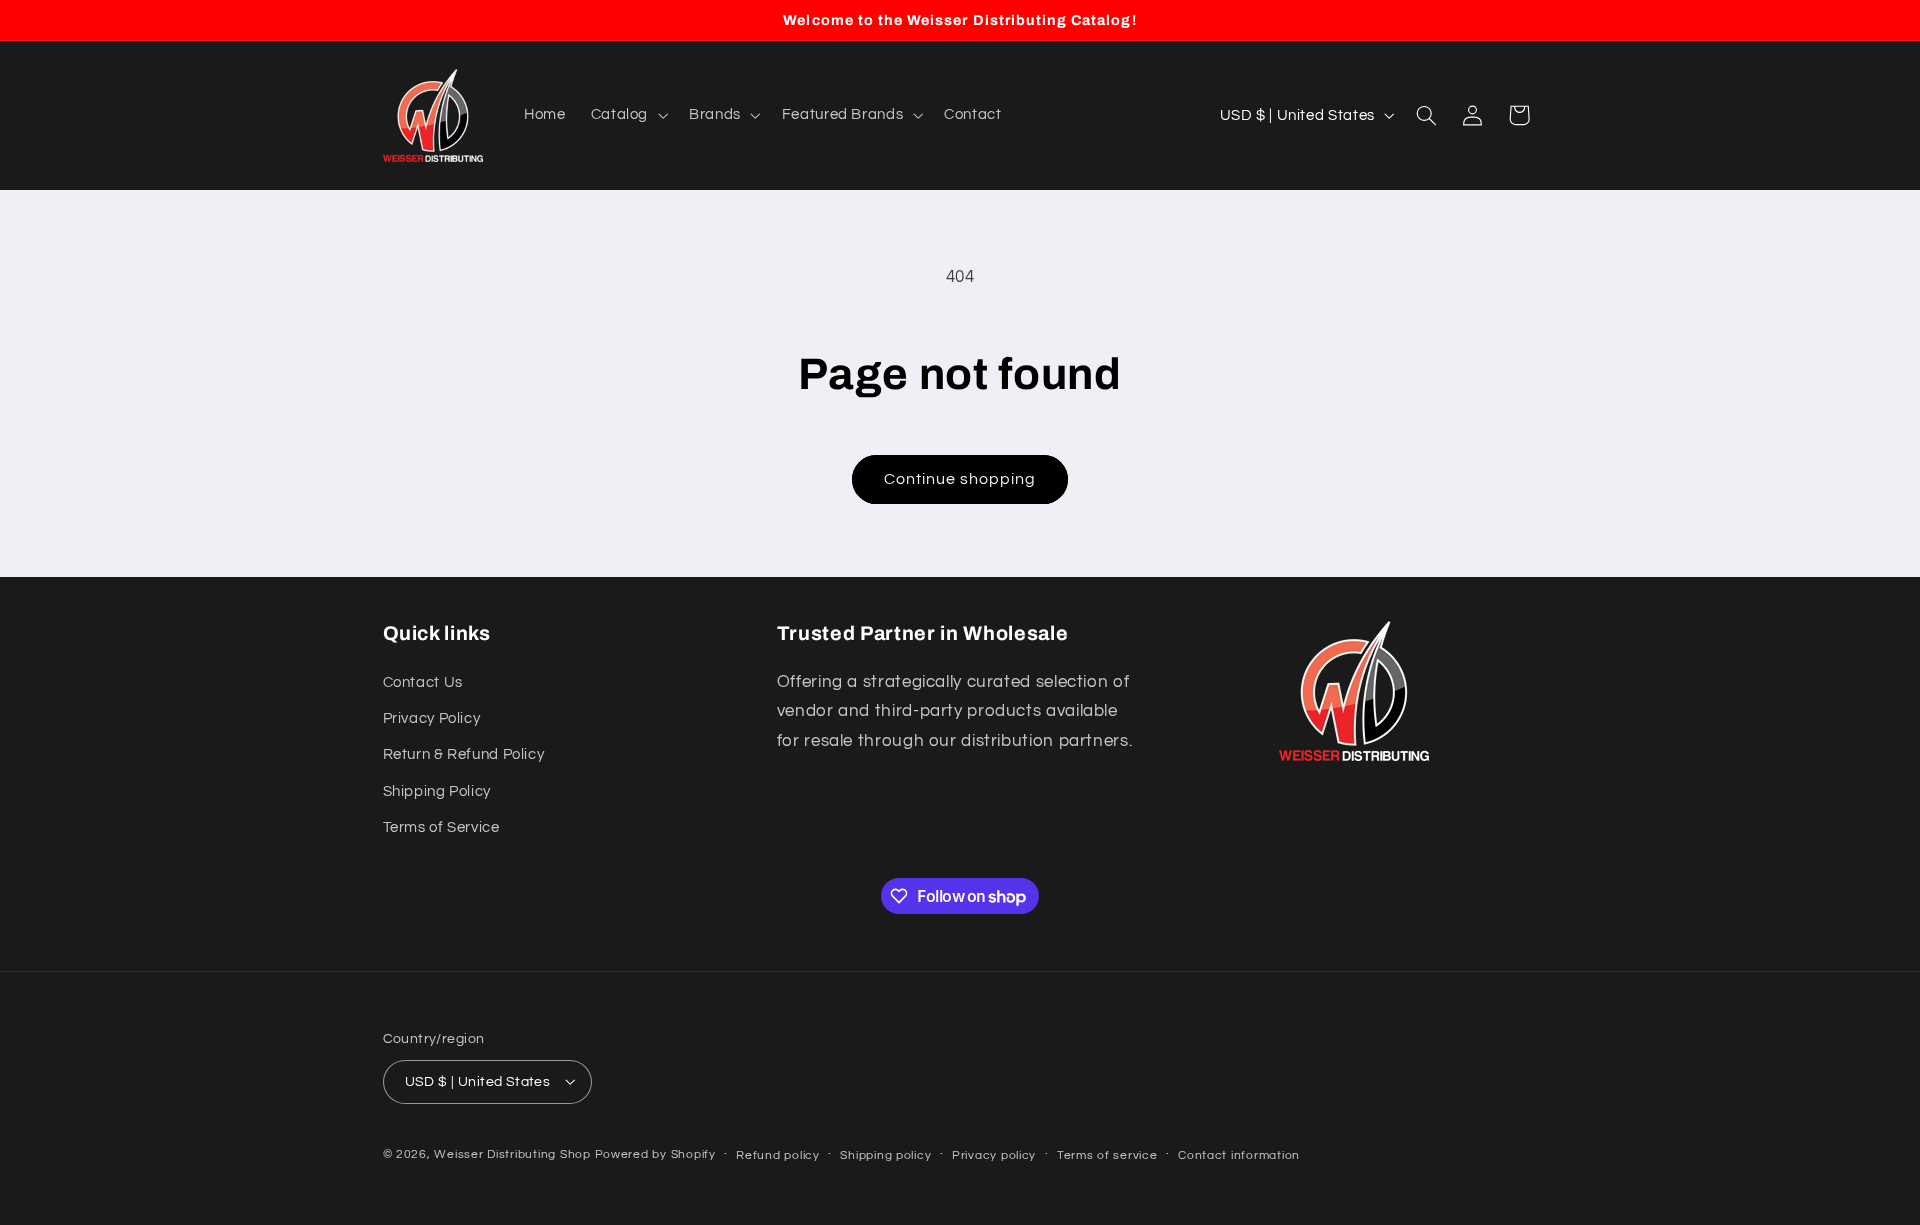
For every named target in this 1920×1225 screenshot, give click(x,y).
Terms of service (1107, 1154)
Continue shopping (960, 479)
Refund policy (778, 1154)
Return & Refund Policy (464, 755)
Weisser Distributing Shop (512, 1153)
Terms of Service (441, 827)
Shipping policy (885, 1154)
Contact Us (423, 682)
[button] (627, 115)
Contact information (1239, 1154)
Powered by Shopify (655, 1153)
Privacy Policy (432, 718)
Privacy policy (994, 1154)
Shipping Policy (437, 791)
